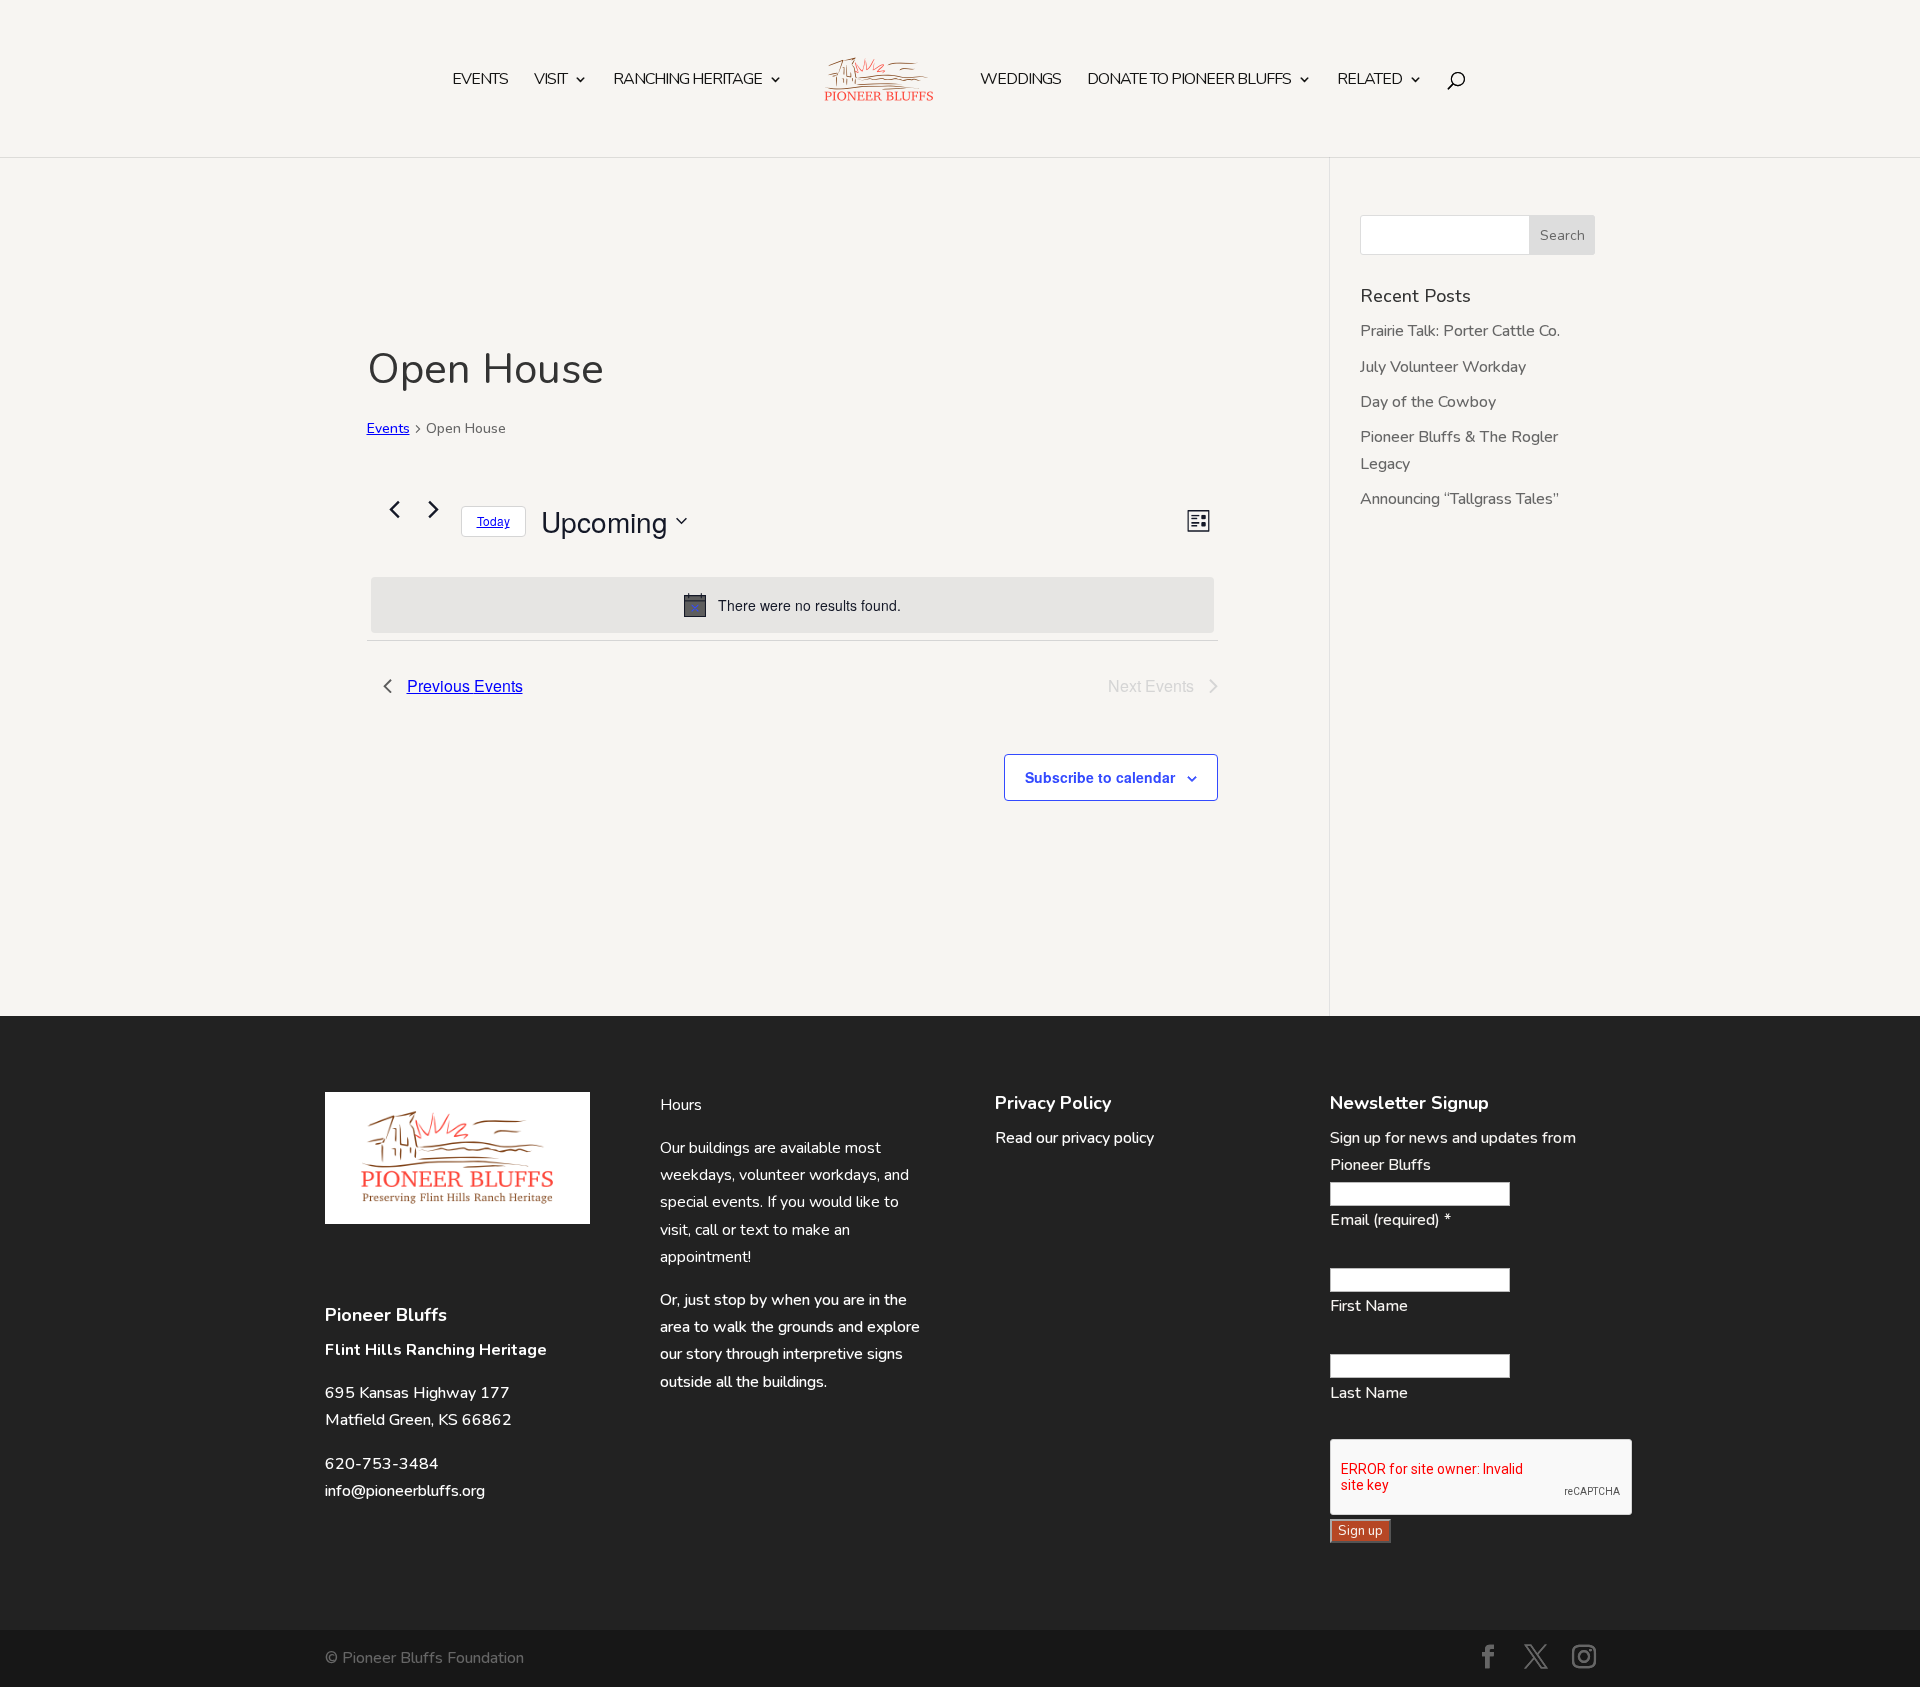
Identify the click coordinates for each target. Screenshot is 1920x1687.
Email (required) (1390, 1220)
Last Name (1369, 1393)
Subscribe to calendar (1100, 777)
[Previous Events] (395, 510)
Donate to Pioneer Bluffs (1189, 81)
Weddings (1020, 81)
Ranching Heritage (687, 81)
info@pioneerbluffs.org (405, 1491)
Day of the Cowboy (1428, 402)
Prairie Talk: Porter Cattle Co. (1460, 331)
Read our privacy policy (1074, 1138)
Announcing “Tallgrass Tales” (1459, 499)
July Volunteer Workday (1443, 367)
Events (480, 81)
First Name (1369, 1306)
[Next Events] (434, 510)
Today (493, 520)
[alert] (793, 605)
